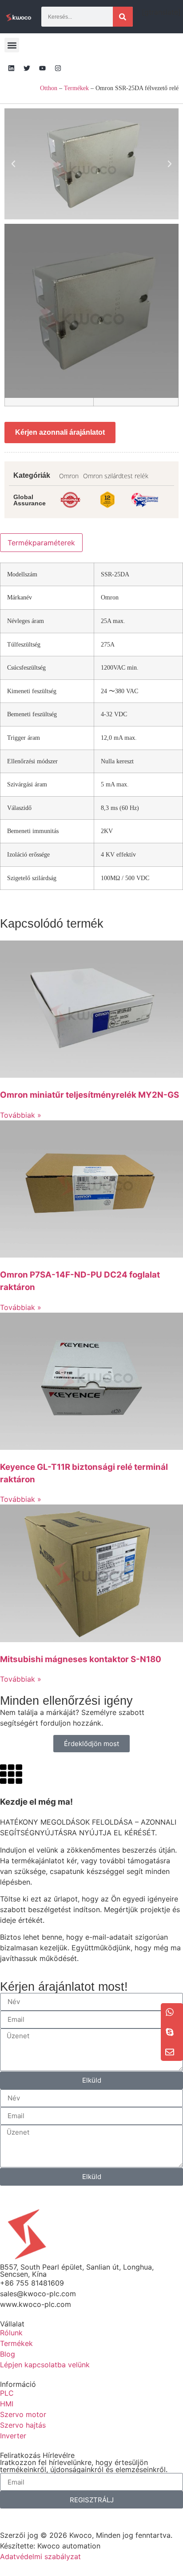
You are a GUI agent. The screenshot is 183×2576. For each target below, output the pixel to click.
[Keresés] (123, 17)
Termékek (76, 88)
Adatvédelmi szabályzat (40, 2556)
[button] (12, 45)
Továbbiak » (21, 1115)
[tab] (41, 543)
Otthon (49, 88)
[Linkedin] (11, 68)
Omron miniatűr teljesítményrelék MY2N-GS (90, 1095)
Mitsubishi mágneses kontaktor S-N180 (81, 1659)
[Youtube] (42, 68)
